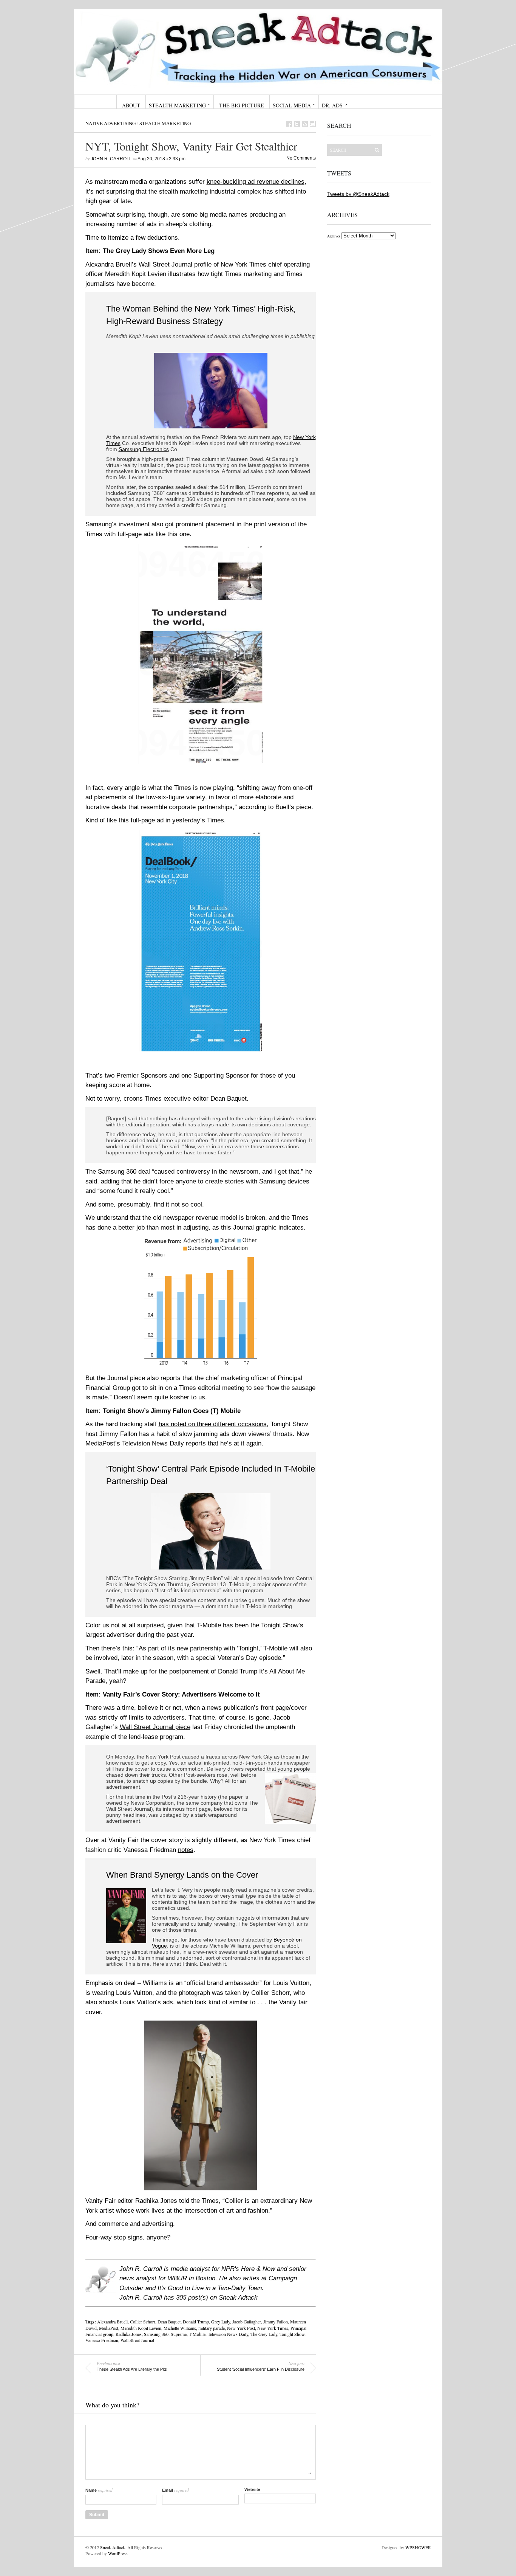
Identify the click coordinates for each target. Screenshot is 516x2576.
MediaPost (109, 2328)
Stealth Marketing (177, 105)
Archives (334, 236)
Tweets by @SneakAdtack (358, 194)
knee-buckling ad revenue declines (256, 182)
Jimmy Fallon (276, 2322)
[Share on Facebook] (289, 124)
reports (196, 1443)
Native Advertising (110, 123)
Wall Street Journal (137, 2340)
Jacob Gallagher (247, 2322)
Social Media (292, 105)
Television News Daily (228, 2334)
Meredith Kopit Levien (141, 2328)
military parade (212, 2328)
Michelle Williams (180, 2328)
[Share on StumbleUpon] (313, 124)
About (131, 105)
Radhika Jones (129, 2334)
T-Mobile (197, 2334)
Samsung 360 (156, 2334)
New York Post (241, 2328)
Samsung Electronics (144, 449)
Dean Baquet (169, 2322)
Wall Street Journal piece (155, 1727)
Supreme (179, 2334)
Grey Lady (221, 2322)
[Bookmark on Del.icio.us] (305, 124)
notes (186, 1850)
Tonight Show (292, 2334)
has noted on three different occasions (213, 1424)
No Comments (301, 158)
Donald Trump (196, 2322)
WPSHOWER (418, 2547)
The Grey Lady (264, 2334)
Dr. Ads (332, 105)
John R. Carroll (111, 159)
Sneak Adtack (113, 2547)
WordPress (118, 2553)
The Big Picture (242, 105)
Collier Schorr (143, 2322)
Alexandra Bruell (112, 2322)
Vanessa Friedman (102, 2340)
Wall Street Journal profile (175, 264)
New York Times (273, 2328)
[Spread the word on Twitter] (297, 124)
